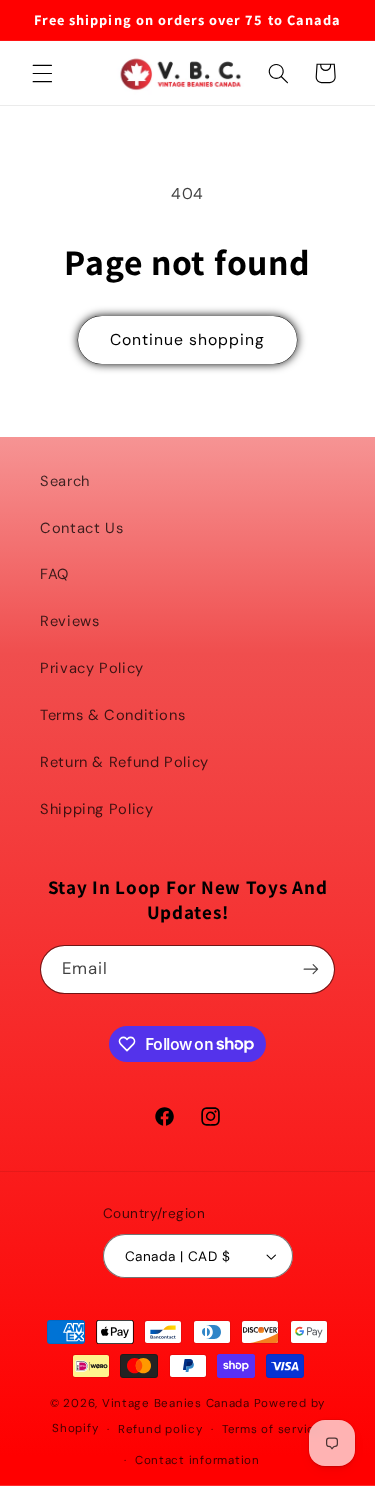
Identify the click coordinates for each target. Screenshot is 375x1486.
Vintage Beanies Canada (176, 1403)
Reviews (69, 621)
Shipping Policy (96, 809)
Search (65, 481)
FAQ (54, 574)
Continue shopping (188, 339)
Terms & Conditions (112, 715)
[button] (42, 73)
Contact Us (81, 528)
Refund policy (160, 1429)
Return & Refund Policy (124, 762)
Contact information (197, 1460)
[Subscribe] (311, 969)
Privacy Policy (92, 668)
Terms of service (272, 1429)
